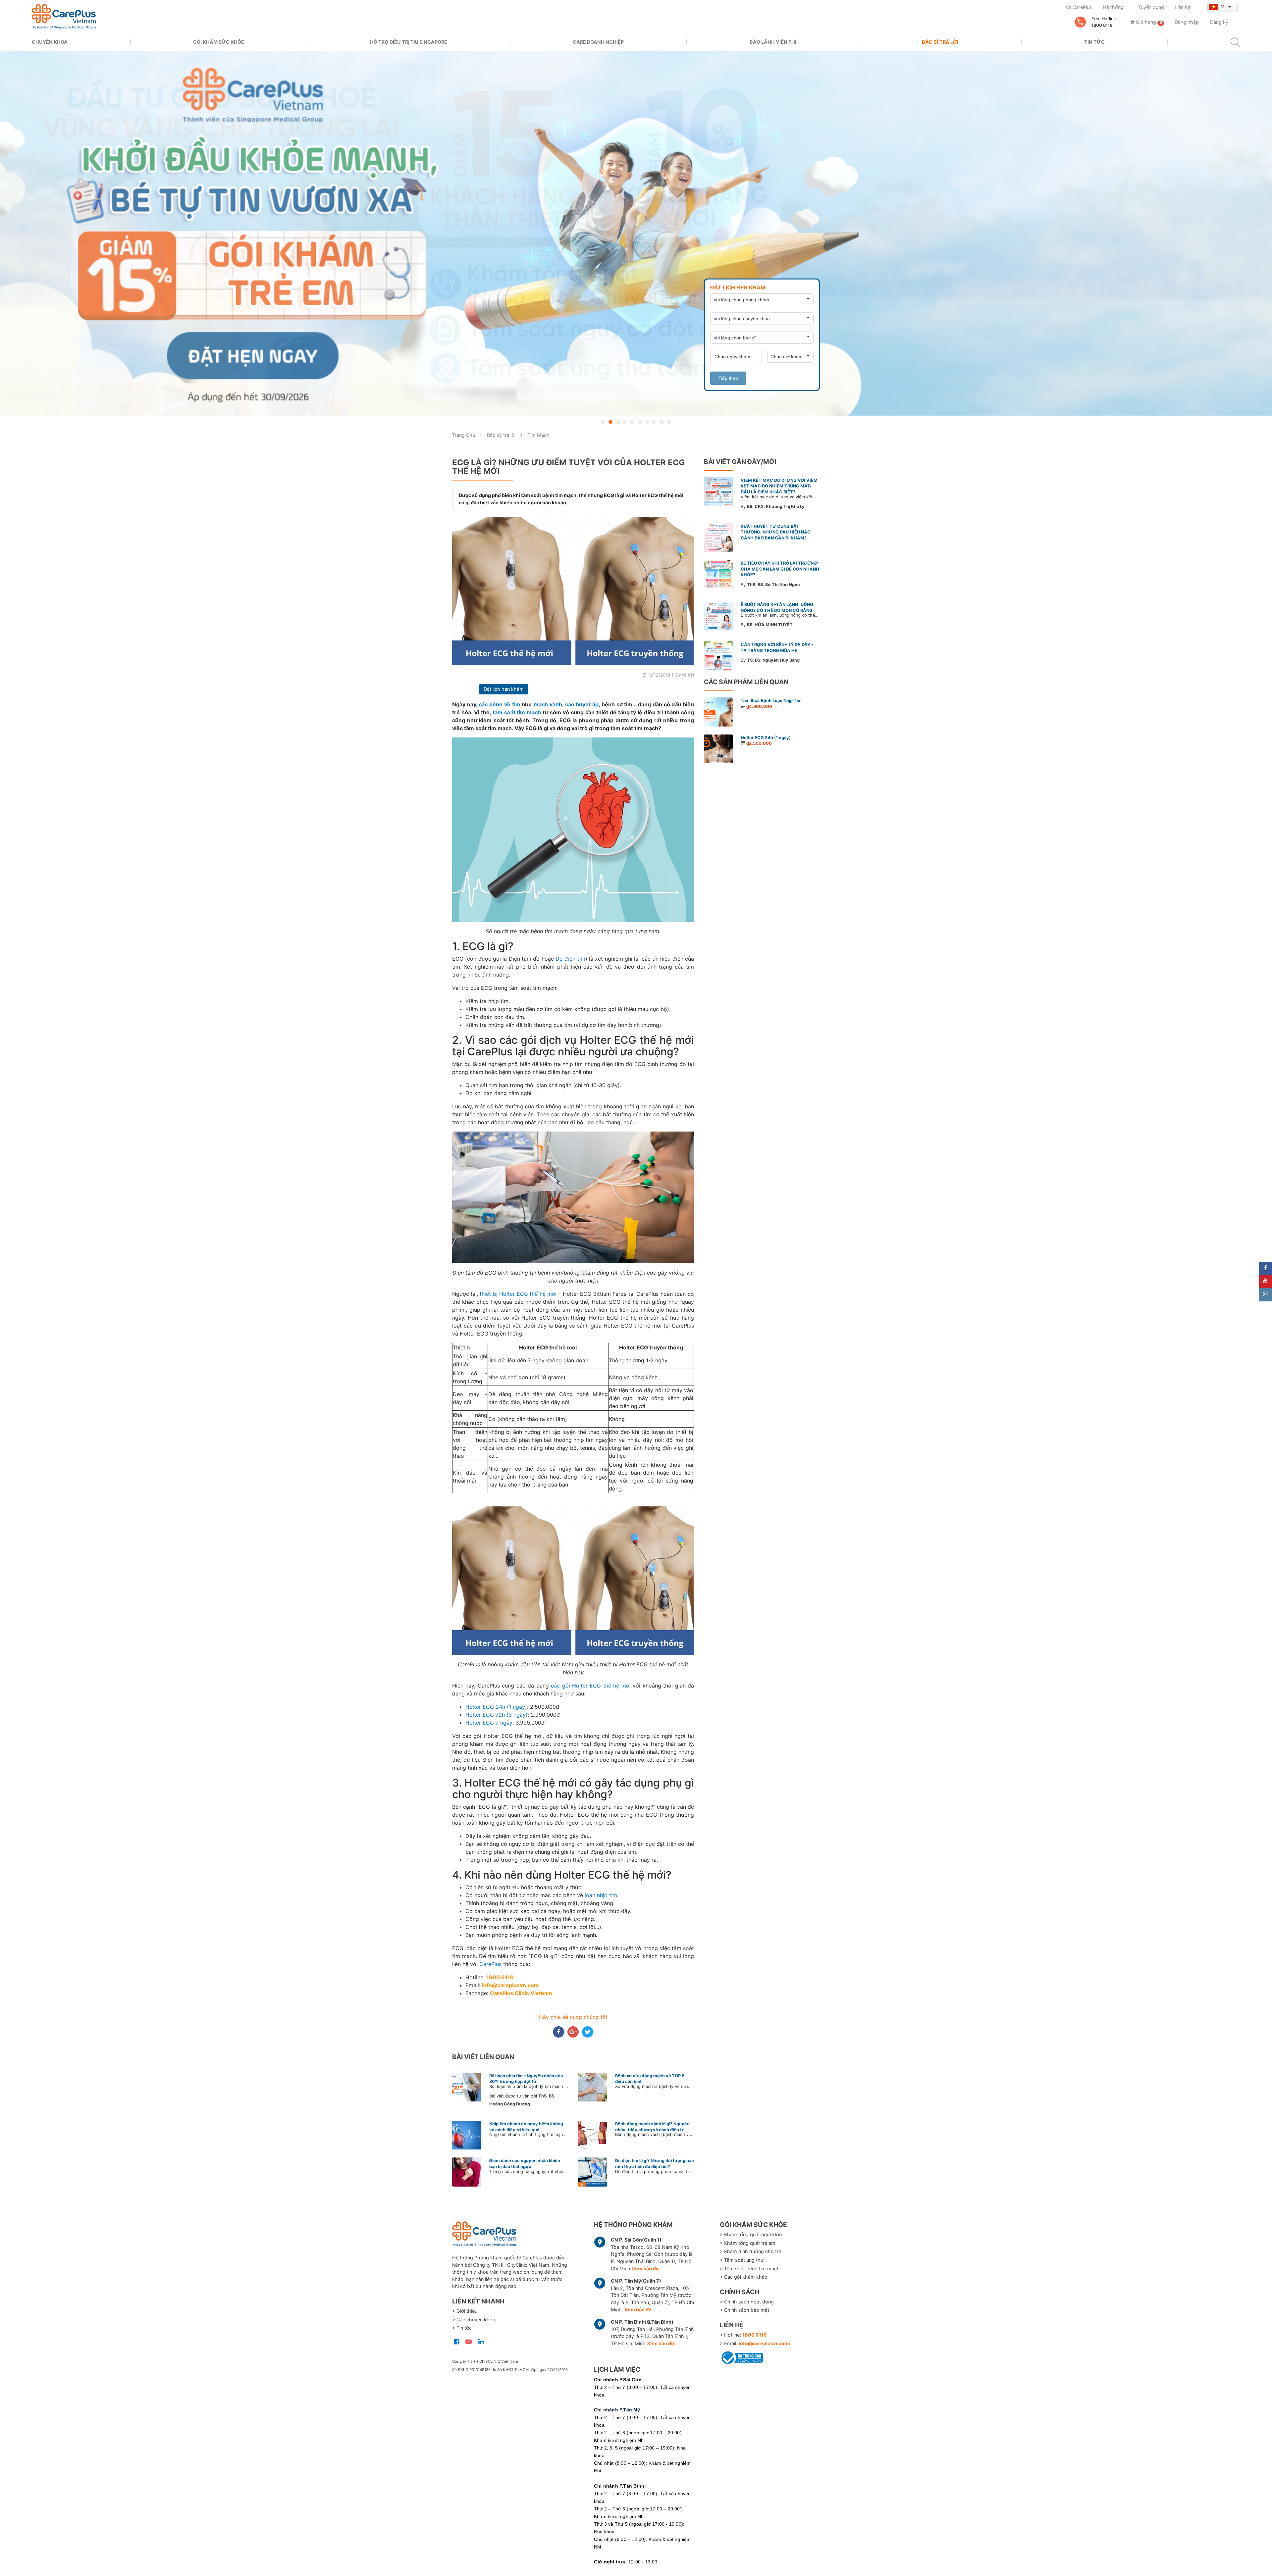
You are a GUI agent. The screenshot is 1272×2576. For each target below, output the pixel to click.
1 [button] (603, 422)
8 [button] (654, 422)
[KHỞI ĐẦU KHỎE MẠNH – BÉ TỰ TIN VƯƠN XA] (636, 233)
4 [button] (625, 422)
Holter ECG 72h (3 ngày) (497, 1715)
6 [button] (640, 422)
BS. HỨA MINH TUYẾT (770, 625)
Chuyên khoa (50, 42)
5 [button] (632, 422)
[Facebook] (1265, 1268)
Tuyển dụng (1151, 7)
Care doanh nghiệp (598, 42)
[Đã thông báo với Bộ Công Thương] (741, 2356)
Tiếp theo (728, 378)
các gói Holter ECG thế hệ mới (591, 1686)
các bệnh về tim (499, 704)
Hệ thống (1113, 7)
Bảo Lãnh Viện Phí (773, 42)
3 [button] (618, 422)
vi (1224, 6)
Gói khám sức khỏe (219, 42)
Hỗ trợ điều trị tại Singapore (409, 42)
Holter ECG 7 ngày (489, 1723)
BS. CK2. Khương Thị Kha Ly (776, 506)
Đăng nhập (1187, 22)
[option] (636, 233)
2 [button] (610, 422)
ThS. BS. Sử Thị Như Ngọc (773, 585)
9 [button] (662, 422)
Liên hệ (1183, 7)
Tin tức (1094, 42)
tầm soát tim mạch (517, 712)
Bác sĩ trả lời (940, 42)
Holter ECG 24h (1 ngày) (496, 1707)
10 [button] (669, 422)
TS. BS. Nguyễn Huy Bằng (773, 660)
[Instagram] (1265, 1295)
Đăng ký (1219, 22)
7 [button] (647, 422)
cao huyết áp (582, 704)
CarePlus (490, 1964)
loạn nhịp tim (601, 1895)
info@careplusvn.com (764, 2343)
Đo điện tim (570, 959)
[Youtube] (1265, 1282)
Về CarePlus (1079, 7)
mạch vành (548, 704)
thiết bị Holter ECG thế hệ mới (518, 1294)
